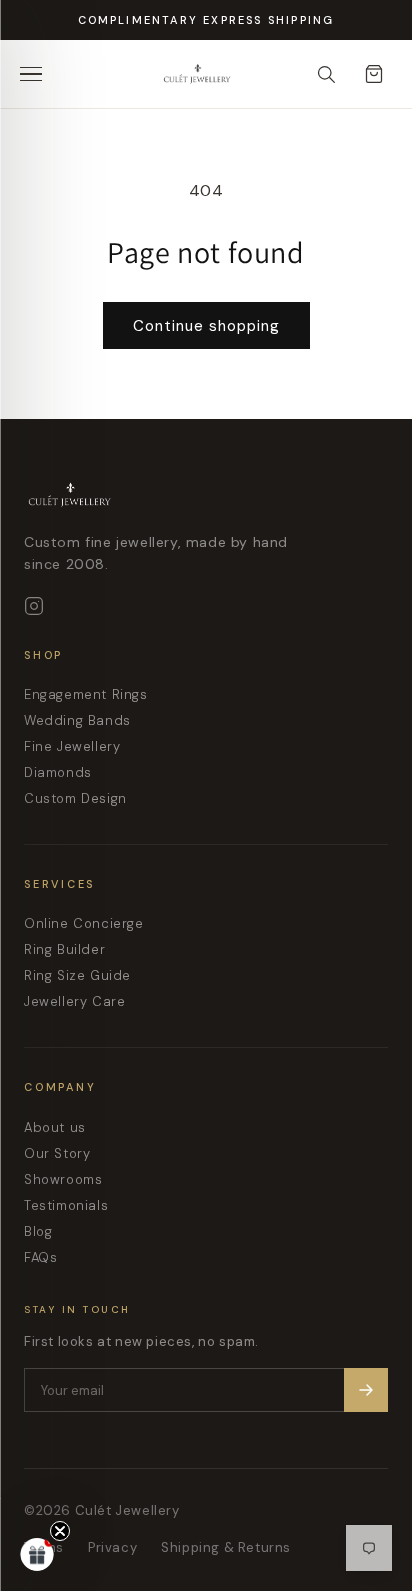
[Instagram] (34, 606)
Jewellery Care (74, 1001)
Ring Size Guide (77, 975)
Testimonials (66, 1205)
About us (55, 1127)
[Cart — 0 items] (374, 74)
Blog (38, 1231)
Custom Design (75, 798)
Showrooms (63, 1179)
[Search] (326, 74)
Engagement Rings (86, 694)
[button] (37, 1554)
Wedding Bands (77, 720)
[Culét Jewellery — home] (238, 74)
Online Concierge (84, 923)
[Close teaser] (60, 1531)
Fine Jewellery (72, 746)
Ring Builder (64, 949)
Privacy (112, 1547)
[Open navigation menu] (38, 74)
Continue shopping (206, 326)
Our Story (57, 1153)
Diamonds (58, 772)
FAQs (40, 1257)
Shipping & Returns (226, 1547)
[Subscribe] (366, 1390)
